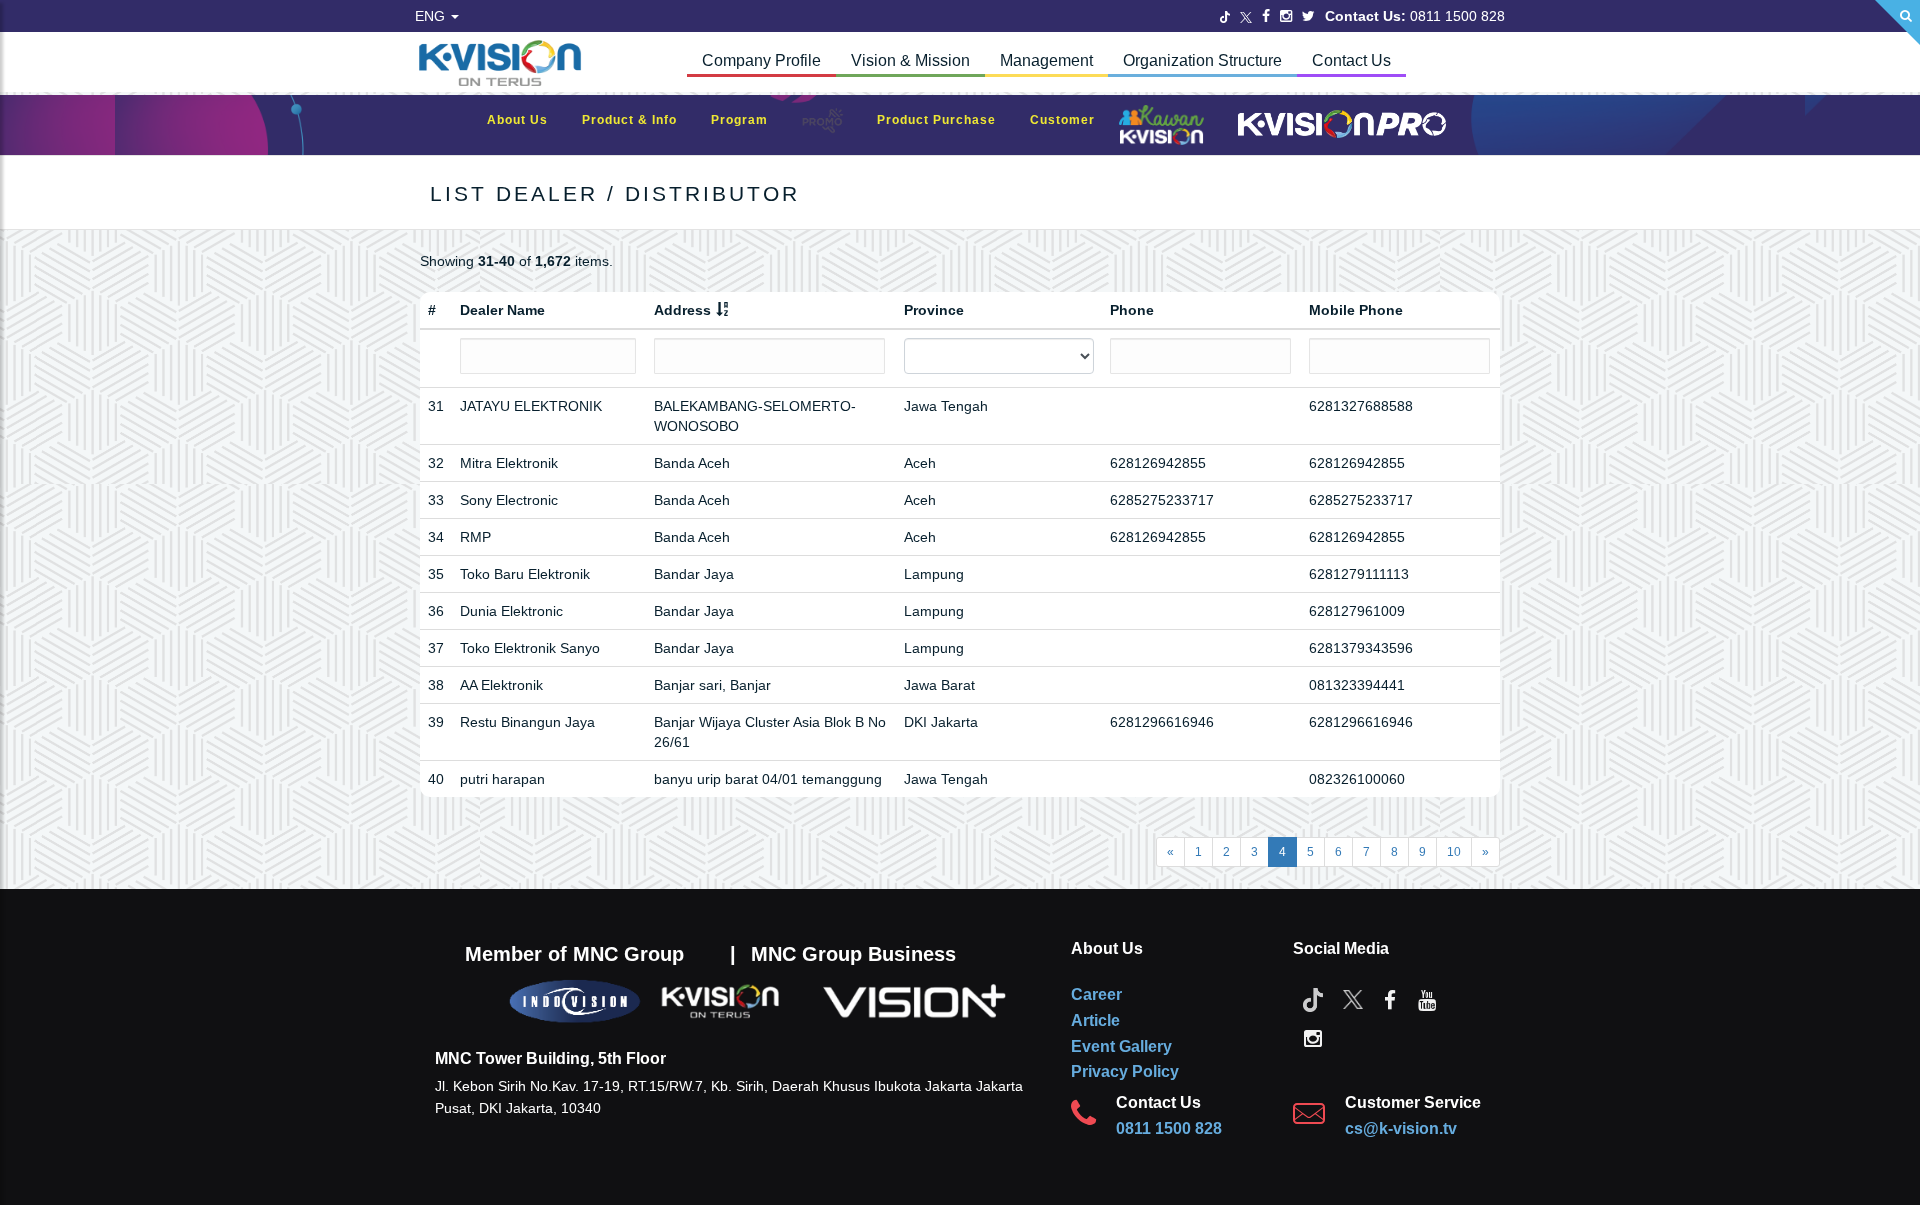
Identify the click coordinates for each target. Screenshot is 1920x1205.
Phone (1132, 310)
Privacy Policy (1125, 1071)
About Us (527, 120)
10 (1454, 852)
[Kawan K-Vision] (1166, 127)
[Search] (1897, 22)
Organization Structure (1202, 60)
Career (1096, 994)
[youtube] (1427, 999)
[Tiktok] (1313, 999)
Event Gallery (1121, 1046)
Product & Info (639, 120)
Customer (1072, 120)
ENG (432, 16)
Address (682, 310)
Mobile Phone (1356, 310)
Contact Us (1351, 60)
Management (1046, 60)
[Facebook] (1266, 16)
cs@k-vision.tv (1401, 1128)
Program (749, 120)
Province (934, 310)
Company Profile (761, 60)
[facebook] (1390, 999)
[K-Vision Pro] (1337, 125)
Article (1095, 1020)
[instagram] (1313, 1037)
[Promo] (833, 125)
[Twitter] (1225, 16)
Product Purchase (946, 120)
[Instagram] (1286, 16)
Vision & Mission (910, 60)
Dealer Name (502, 310)
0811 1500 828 (1169, 1128)
